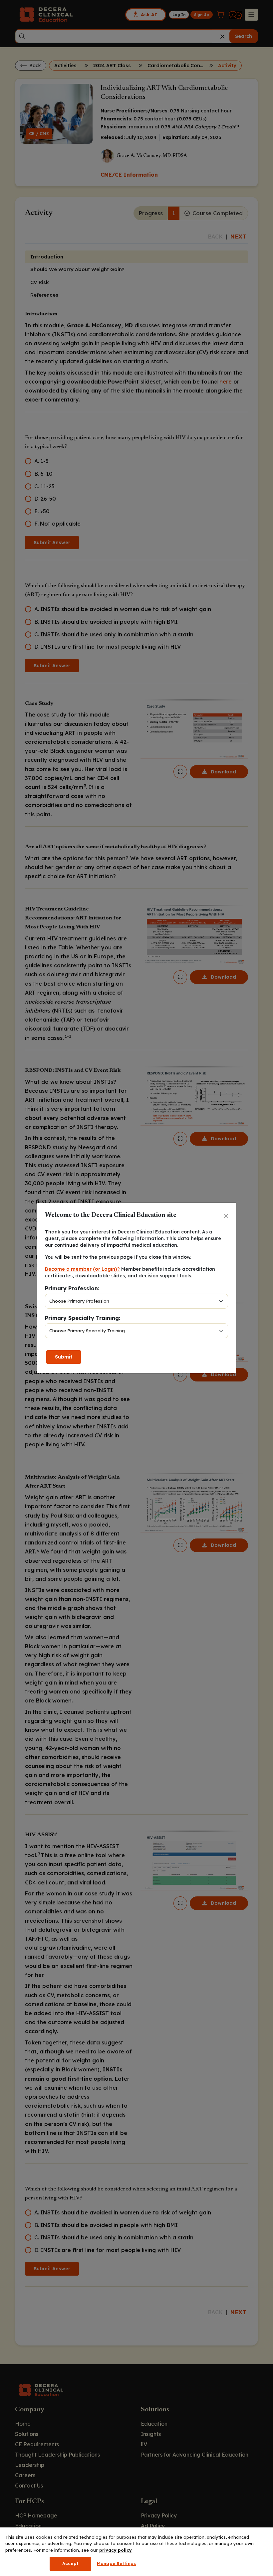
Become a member (68, 1269)
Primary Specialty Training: (83, 1318)
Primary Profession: (72, 1288)
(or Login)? (106, 1269)
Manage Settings (116, 2563)
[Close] (226, 1216)
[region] (136, 2552)
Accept (70, 2563)
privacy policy (116, 2550)
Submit (64, 1357)
